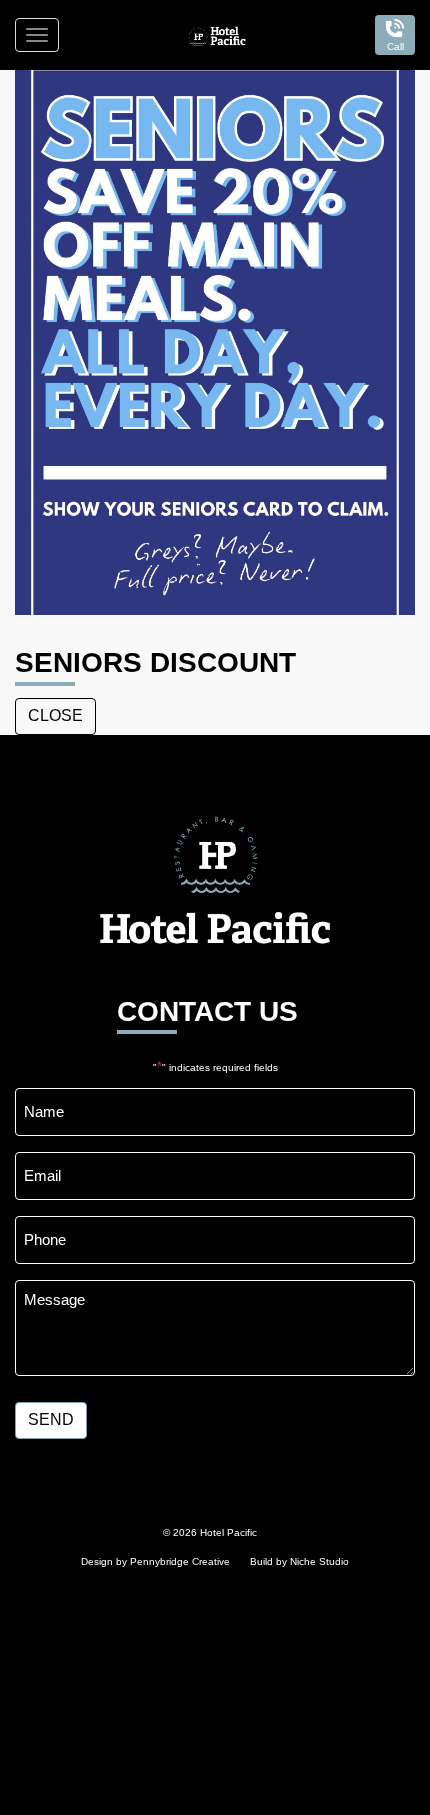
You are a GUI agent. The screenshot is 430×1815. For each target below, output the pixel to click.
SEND (51, 1419)
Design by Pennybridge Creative (155, 1561)
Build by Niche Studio (299, 1561)
